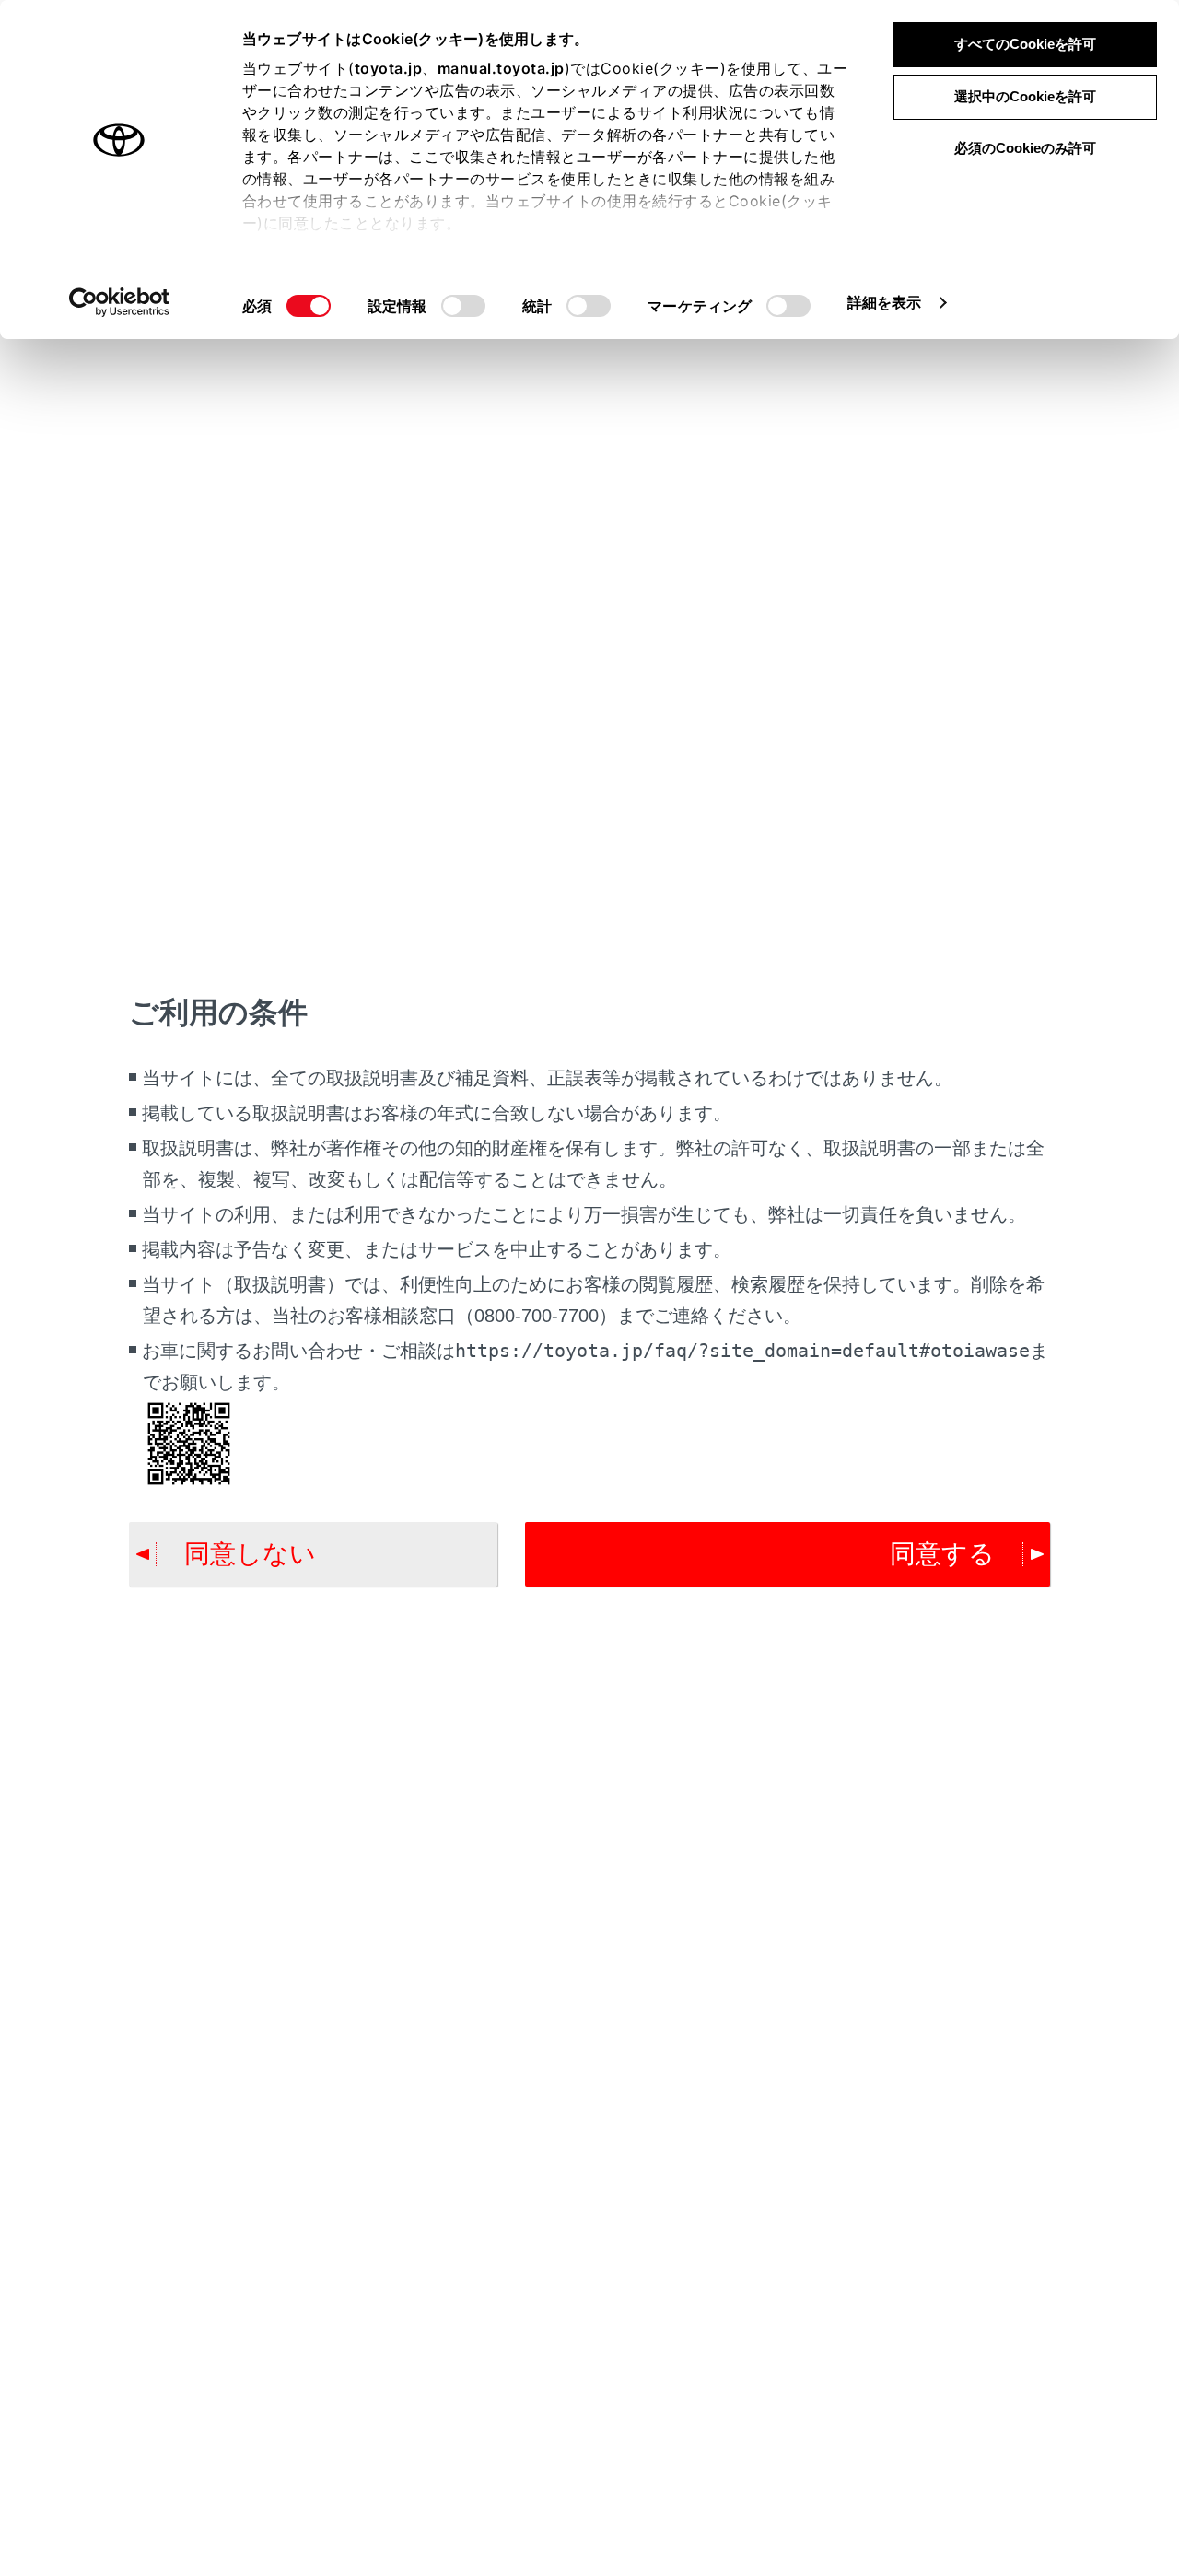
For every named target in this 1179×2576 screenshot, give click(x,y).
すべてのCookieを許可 (1025, 44)
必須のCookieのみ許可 (1025, 148)
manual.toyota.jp (501, 68)
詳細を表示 (885, 302)
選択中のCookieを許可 (1025, 96)
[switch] (463, 306)
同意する (942, 1554)
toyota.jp (389, 68)
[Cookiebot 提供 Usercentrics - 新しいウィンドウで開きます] (119, 302)
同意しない (250, 1554)
